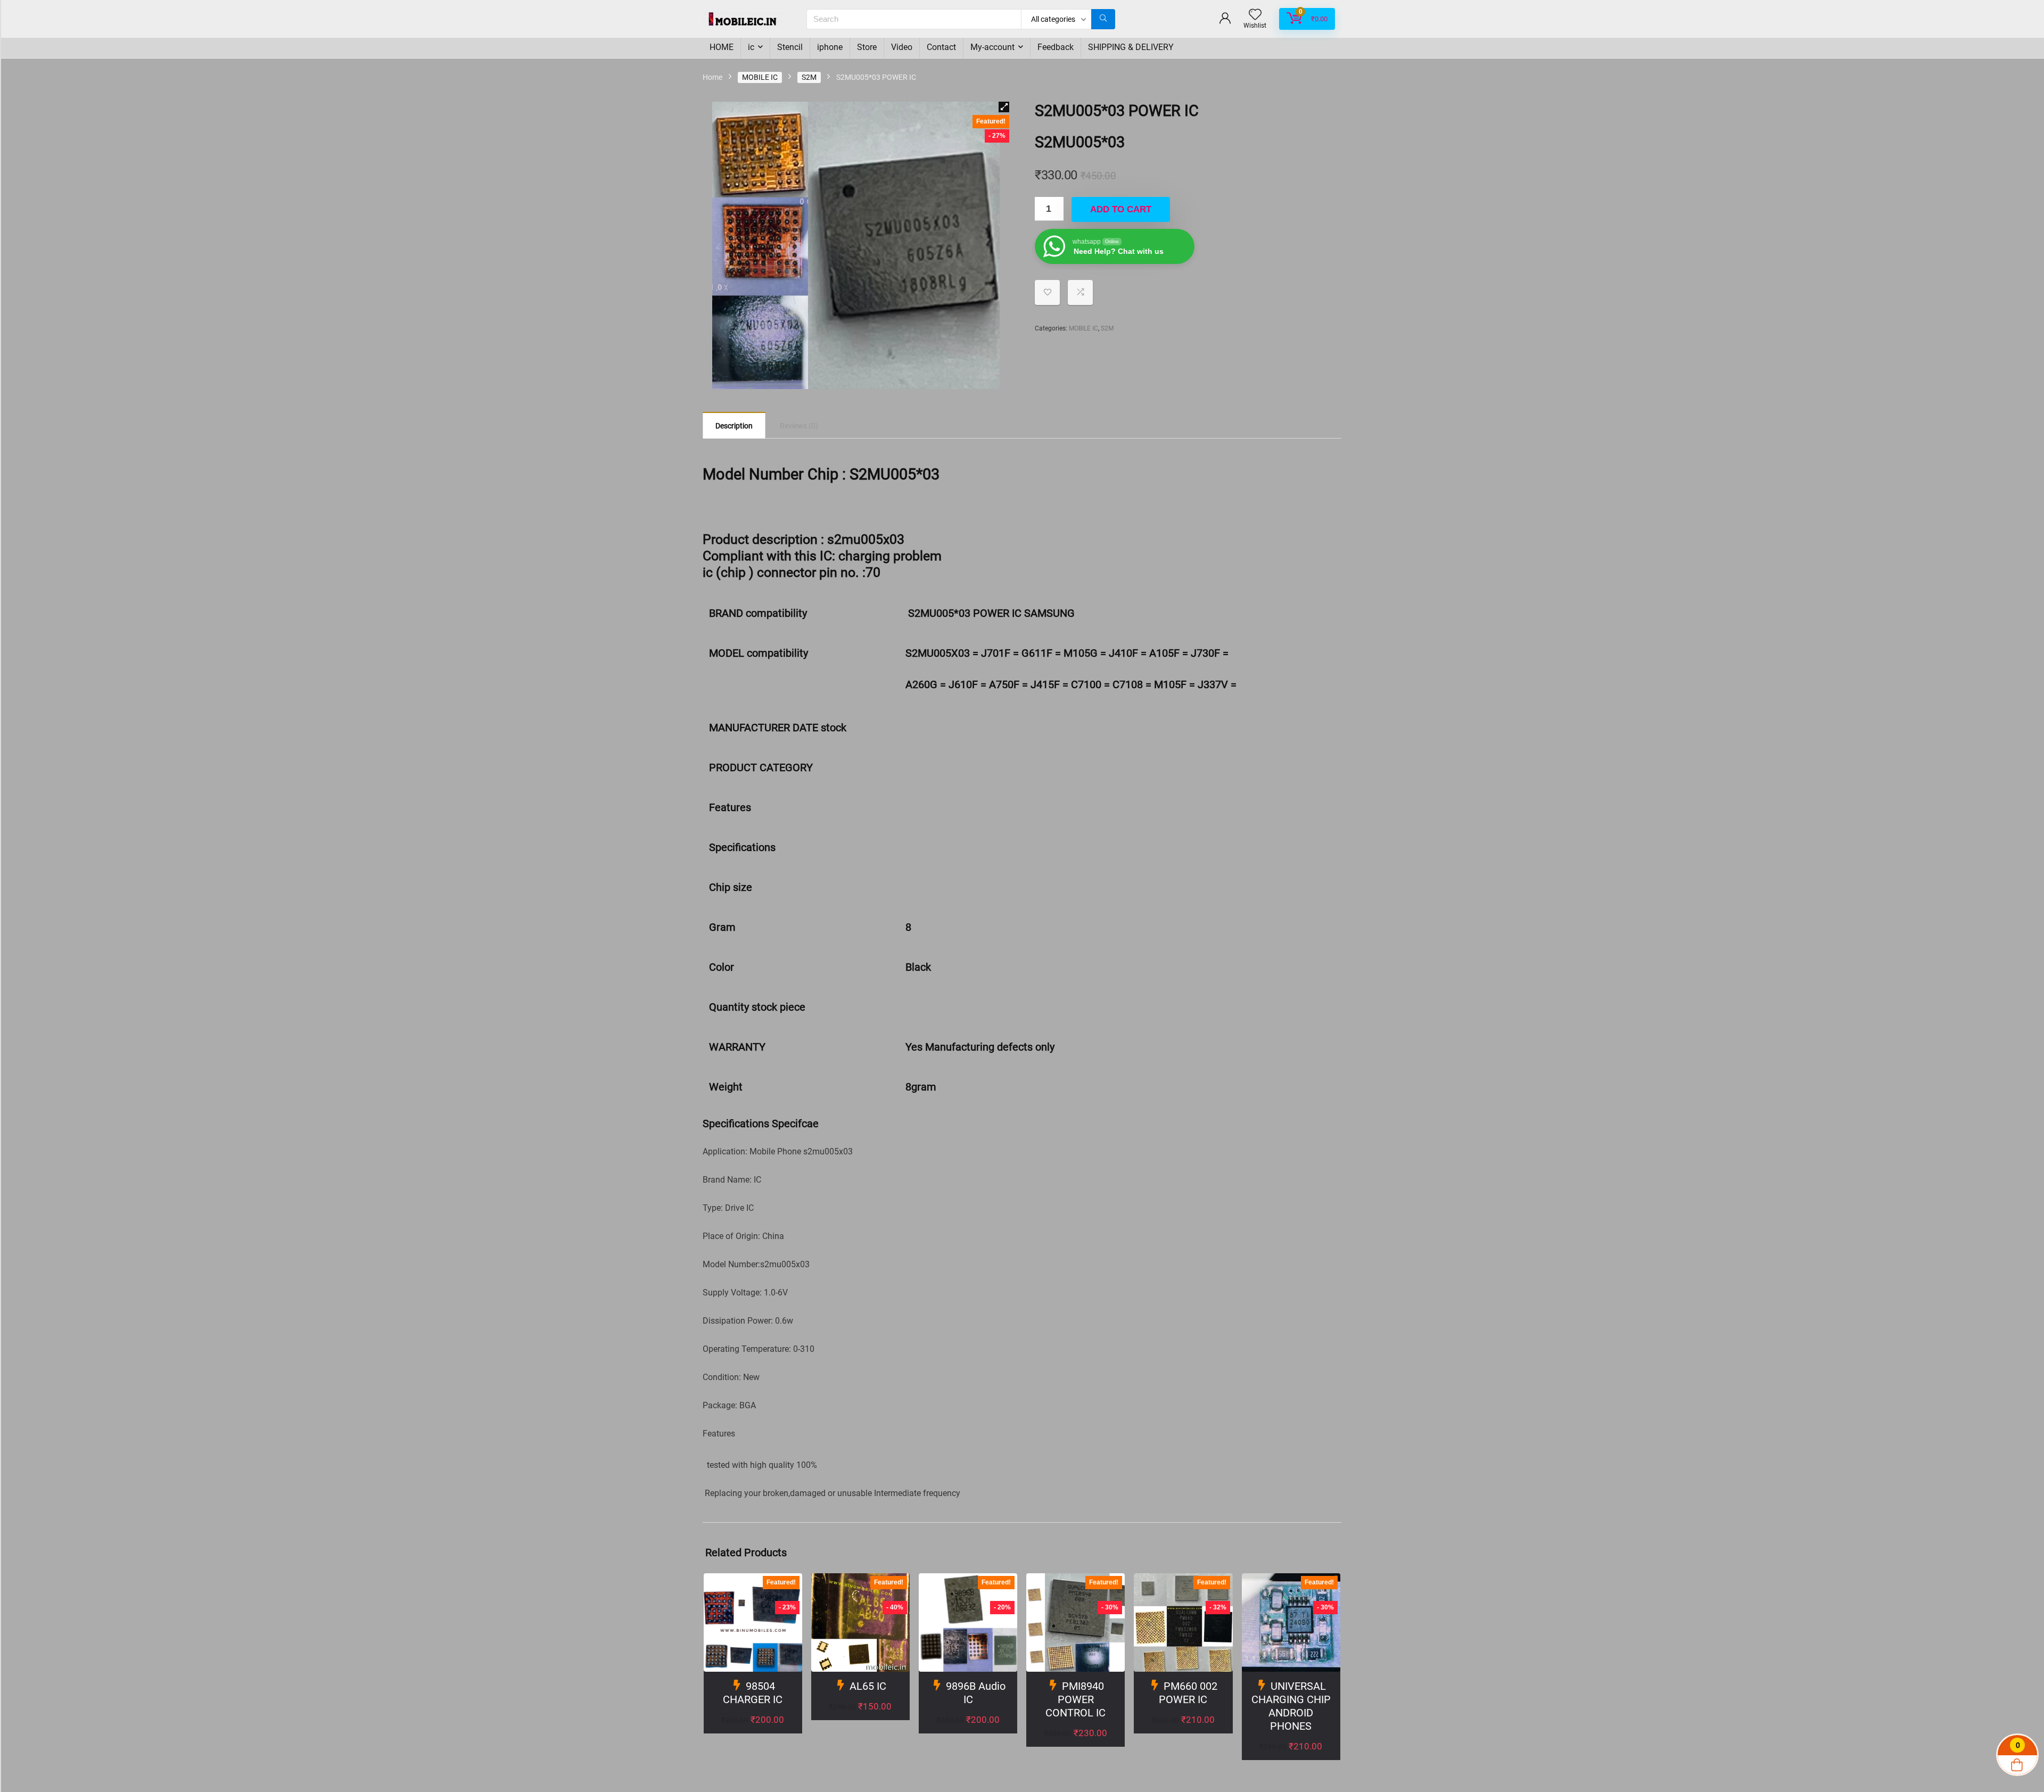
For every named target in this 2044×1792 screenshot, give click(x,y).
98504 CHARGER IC (753, 1693)
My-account (992, 47)
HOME (722, 47)
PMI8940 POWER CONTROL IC (1075, 1699)
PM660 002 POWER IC (1188, 1693)
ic (751, 47)
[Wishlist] (1255, 15)
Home (712, 77)
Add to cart (1121, 209)
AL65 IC (868, 1686)
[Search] (1103, 19)
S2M (809, 77)
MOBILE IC (760, 77)
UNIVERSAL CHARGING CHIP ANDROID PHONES (1291, 1706)
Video (902, 47)
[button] (1004, 107)
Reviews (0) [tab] (799, 426)
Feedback (1056, 47)
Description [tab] (734, 426)
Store (867, 47)
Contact (941, 47)
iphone (830, 47)
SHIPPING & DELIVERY (1131, 47)
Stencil (790, 47)
